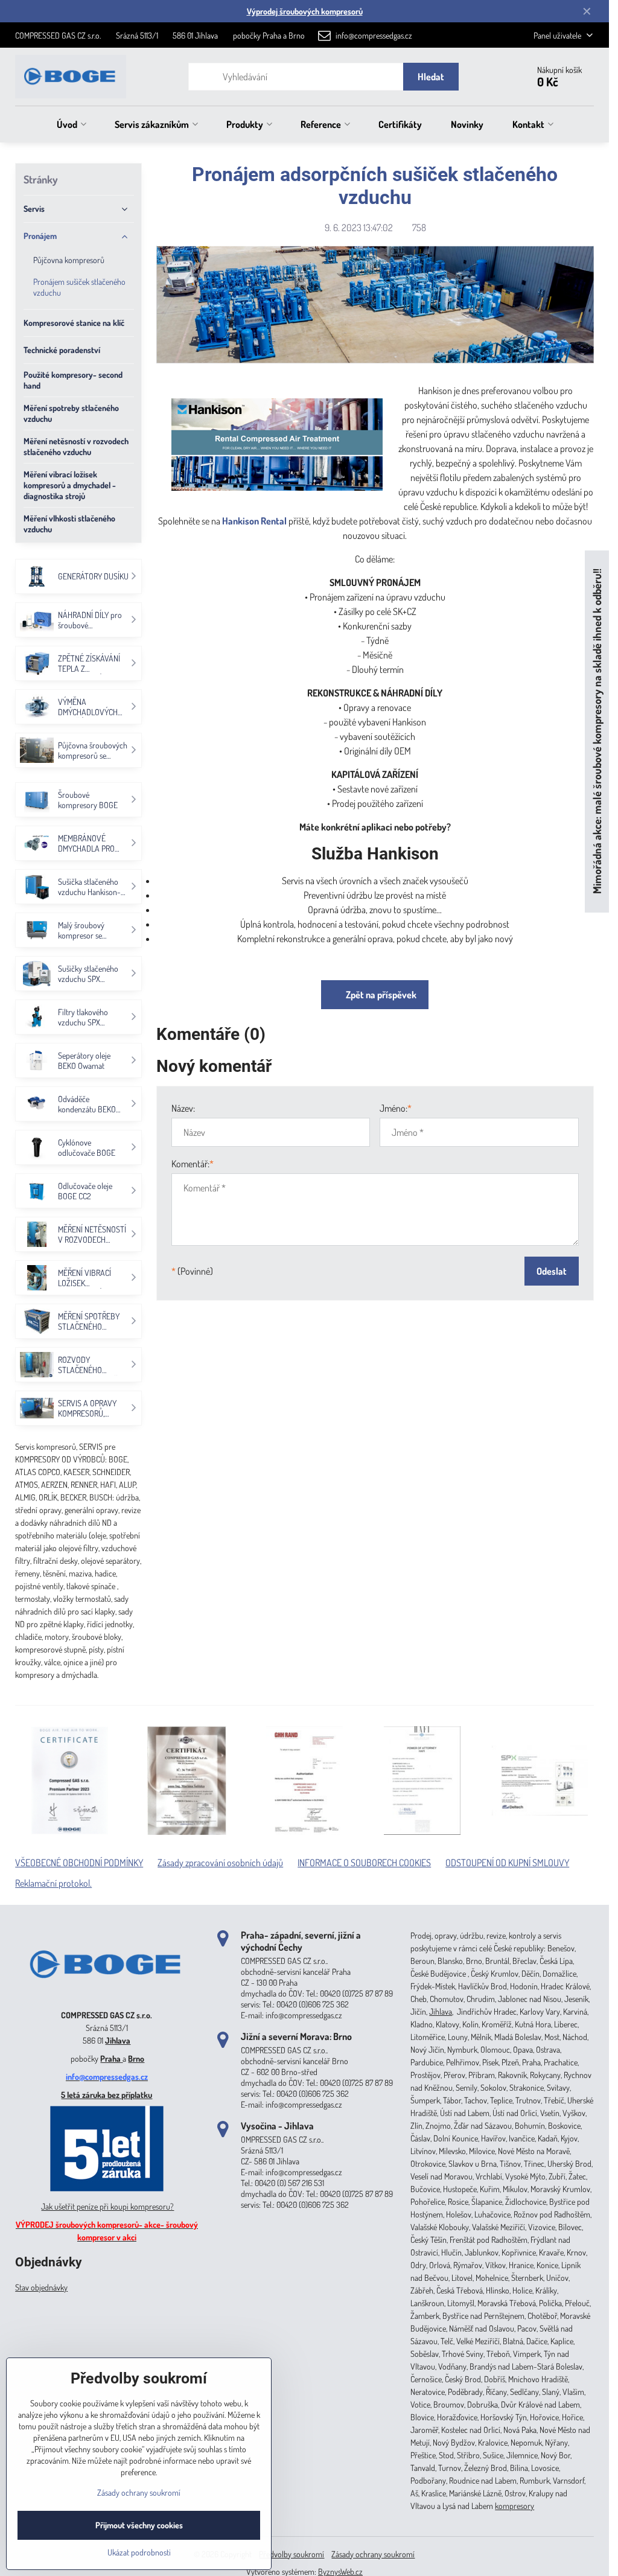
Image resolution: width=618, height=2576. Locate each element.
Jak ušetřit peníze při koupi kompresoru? (107, 2206)
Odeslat (552, 1271)
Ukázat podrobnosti (139, 2552)
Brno (136, 2058)
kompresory (514, 2506)
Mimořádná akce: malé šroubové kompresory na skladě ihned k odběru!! (597, 731)
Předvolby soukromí (291, 2554)
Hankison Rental (254, 521)
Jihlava (118, 2040)
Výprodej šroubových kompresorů (305, 11)
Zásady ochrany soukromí (373, 2554)
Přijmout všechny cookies (139, 2525)
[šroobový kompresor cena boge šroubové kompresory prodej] (107, 1997)
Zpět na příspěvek (380, 995)
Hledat (431, 77)
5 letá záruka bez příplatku (107, 2095)
